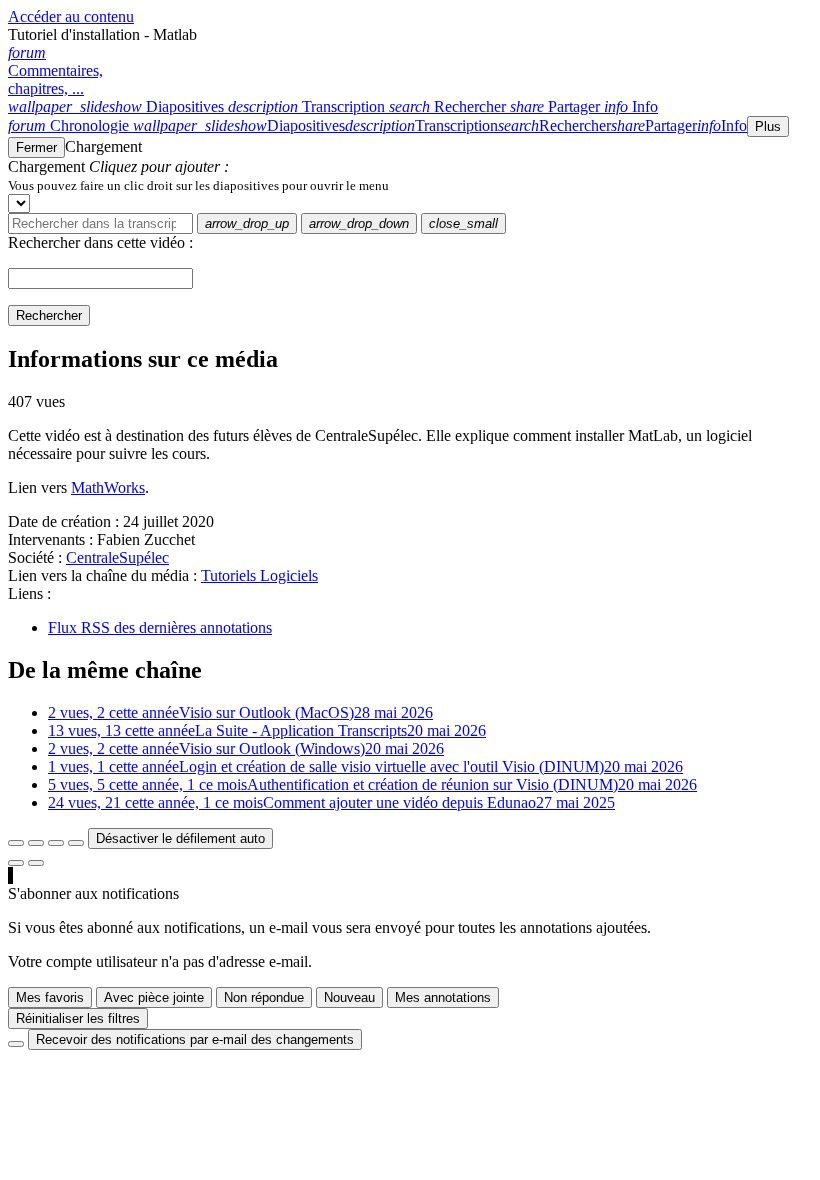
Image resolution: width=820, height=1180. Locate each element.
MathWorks (108, 487)
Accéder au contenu (71, 16)
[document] (410, 185)
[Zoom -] (56, 843)
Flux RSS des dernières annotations (160, 627)
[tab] (118, 106)
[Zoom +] (76, 843)
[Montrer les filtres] (36, 843)
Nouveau (349, 997)
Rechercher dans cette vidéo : (100, 242)
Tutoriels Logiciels (259, 575)
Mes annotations (443, 997)
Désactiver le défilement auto (180, 838)
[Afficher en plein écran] (16, 843)
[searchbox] (100, 223)
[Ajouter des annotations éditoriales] (36, 863)
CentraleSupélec (117, 557)
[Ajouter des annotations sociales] (16, 863)
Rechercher (49, 315)
